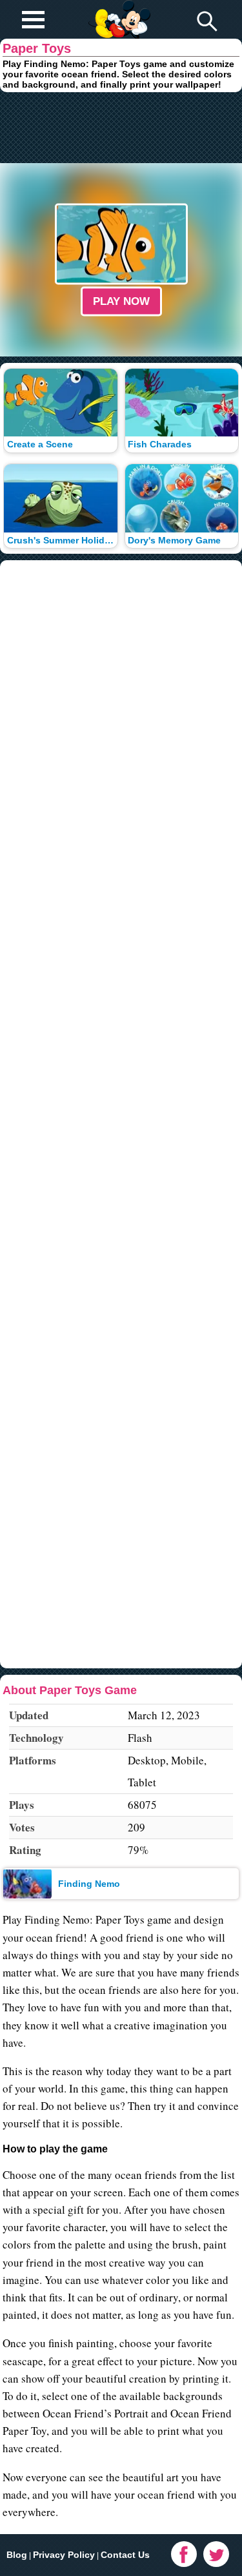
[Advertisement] (121, 128)
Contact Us (125, 2555)
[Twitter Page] (216, 2554)
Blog (17, 2555)
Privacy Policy (64, 2555)
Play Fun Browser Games (118, 9)
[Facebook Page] (184, 2554)
